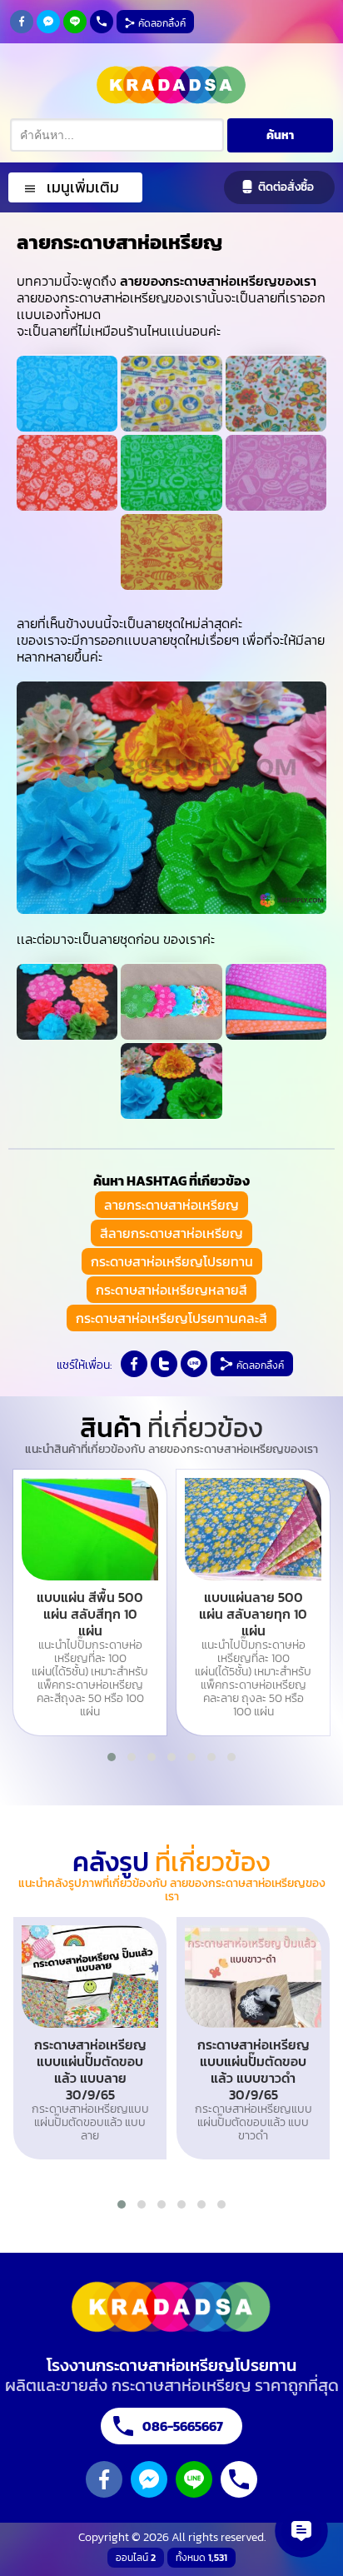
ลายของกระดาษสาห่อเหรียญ (17, 17)
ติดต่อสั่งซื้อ (286, 187)
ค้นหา (280, 135)
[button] (112, 1757)
